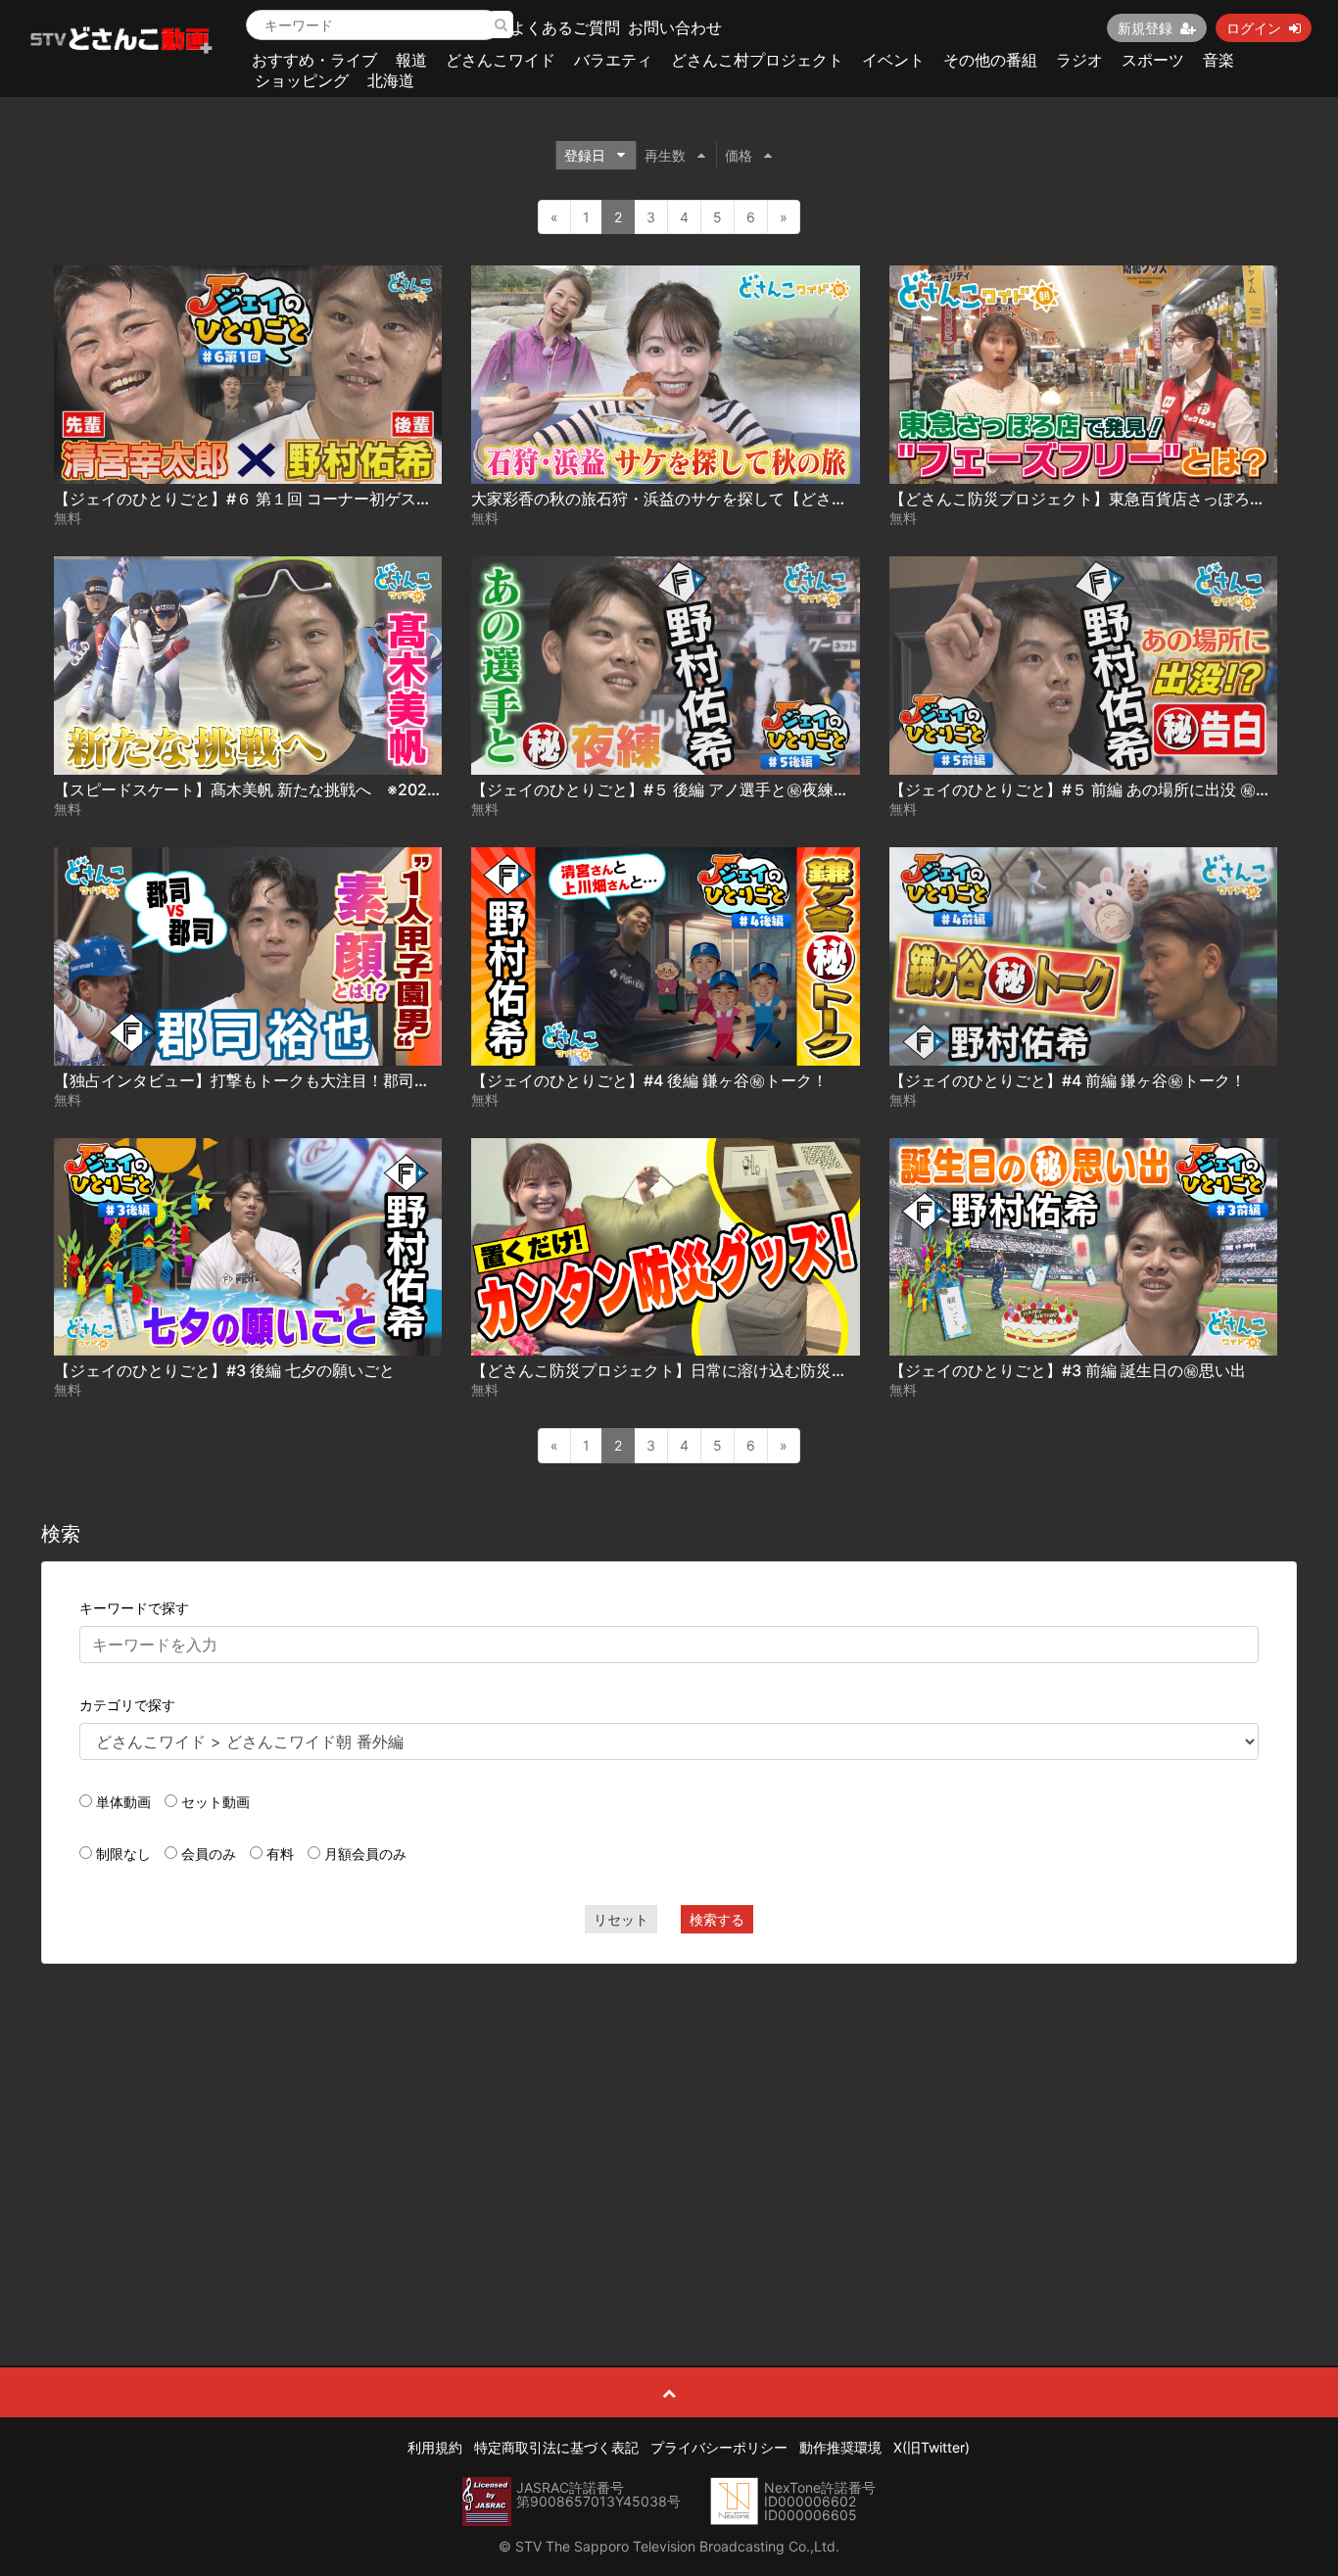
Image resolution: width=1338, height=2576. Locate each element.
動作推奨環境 (840, 2447)
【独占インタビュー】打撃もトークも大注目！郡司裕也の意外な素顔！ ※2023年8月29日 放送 (393, 1080)
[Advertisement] (669, 2121)
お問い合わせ (675, 27)
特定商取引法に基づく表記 (556, 2447)
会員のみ (209, 1854)
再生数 (665, 155)
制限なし (123, 1854)
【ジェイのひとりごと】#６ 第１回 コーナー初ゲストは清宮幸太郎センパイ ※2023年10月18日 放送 (407, 499)
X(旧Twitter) (932, 2447)
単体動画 (123, 1802)
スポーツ (1153, 60)
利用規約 (435, 2447)
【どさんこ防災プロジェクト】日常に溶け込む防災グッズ (675, 1370)
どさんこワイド (501, 60)
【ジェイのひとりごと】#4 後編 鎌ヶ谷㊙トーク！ (649, 1080)
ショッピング (302, 80)
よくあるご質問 (565, 27)
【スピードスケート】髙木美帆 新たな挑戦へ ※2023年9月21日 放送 (300, 789)
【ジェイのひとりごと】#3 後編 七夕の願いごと (224, 1370)
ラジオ (1079, 60)
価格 (739, 155)
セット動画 (215, 1802)
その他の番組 (990, 60)
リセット (621, 1919)
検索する (717, 1919)
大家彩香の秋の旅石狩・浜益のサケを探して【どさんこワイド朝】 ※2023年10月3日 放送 (788, 499)
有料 (280, 1854)
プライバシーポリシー (719, 2447)
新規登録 (1145, 28)
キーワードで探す (134, 1608)
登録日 (585, 155)
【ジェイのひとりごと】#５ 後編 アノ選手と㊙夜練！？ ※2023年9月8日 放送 (746, 789)
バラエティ (613, 60)
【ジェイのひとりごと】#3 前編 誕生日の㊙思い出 (1068, 1370)
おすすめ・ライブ (314, 60)
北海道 (391, 80)
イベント (893, 60)
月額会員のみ (365, 1854)
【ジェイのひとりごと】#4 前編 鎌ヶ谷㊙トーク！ (1068, 1080)
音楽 (1219, 60)
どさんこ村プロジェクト (757, 60)
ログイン (1254, 28)
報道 (411, 60)
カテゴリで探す (127, 1705)
